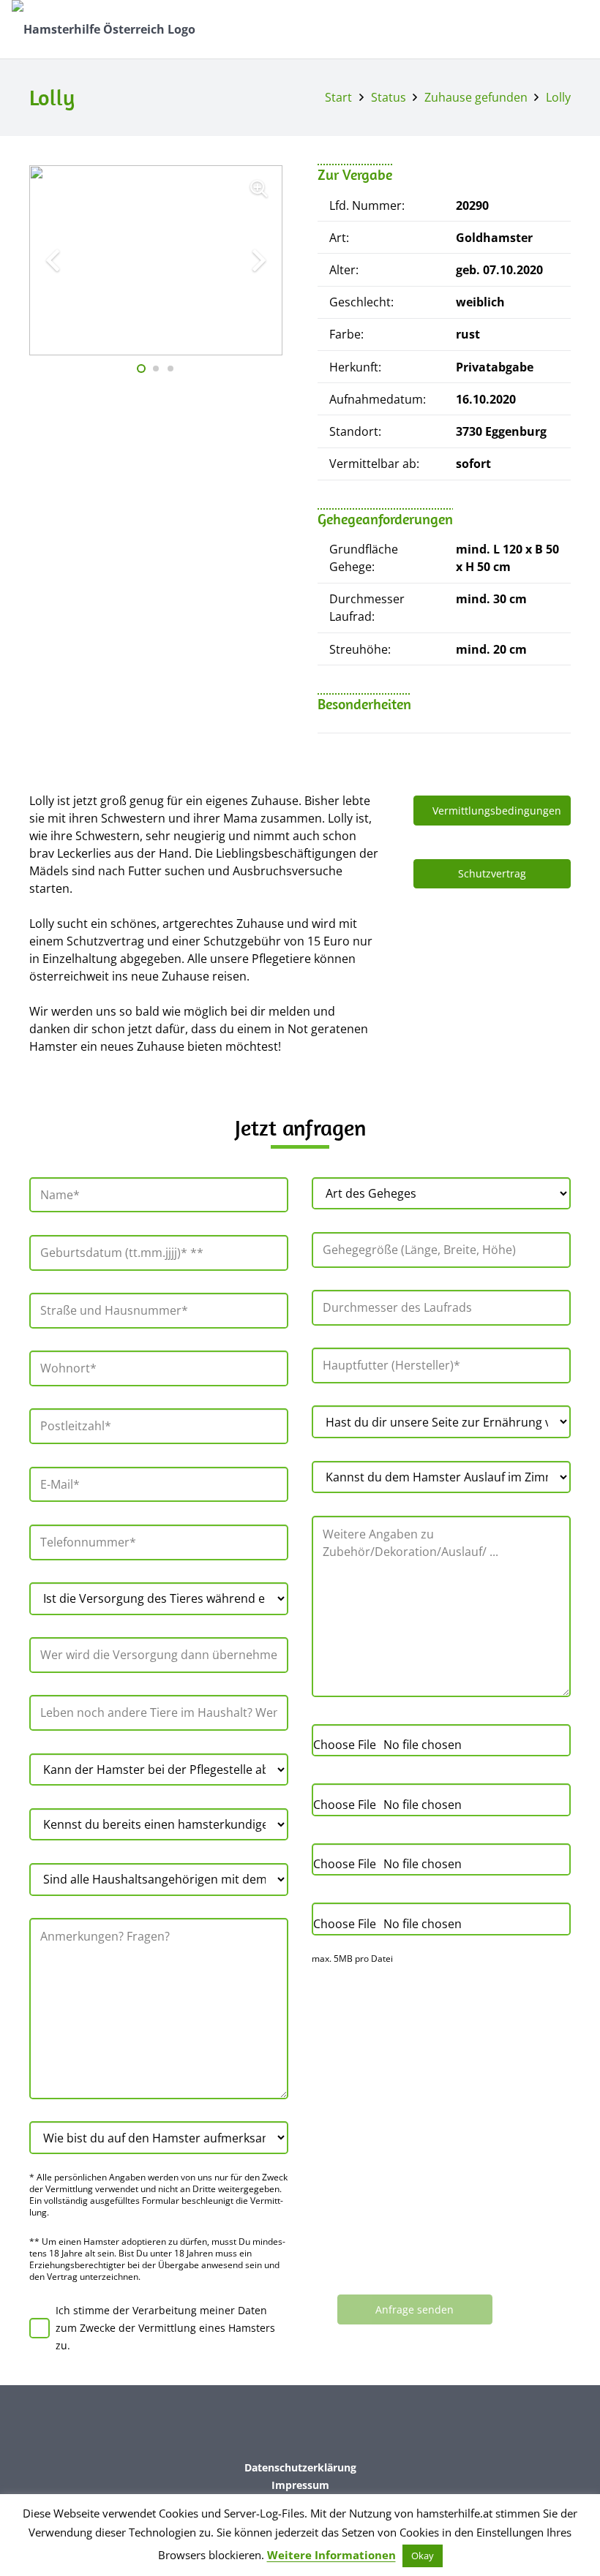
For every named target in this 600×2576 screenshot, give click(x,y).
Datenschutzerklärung (300, 2467)
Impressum (300, 2485)
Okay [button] (423, 2556)
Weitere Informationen (331, 2555)
